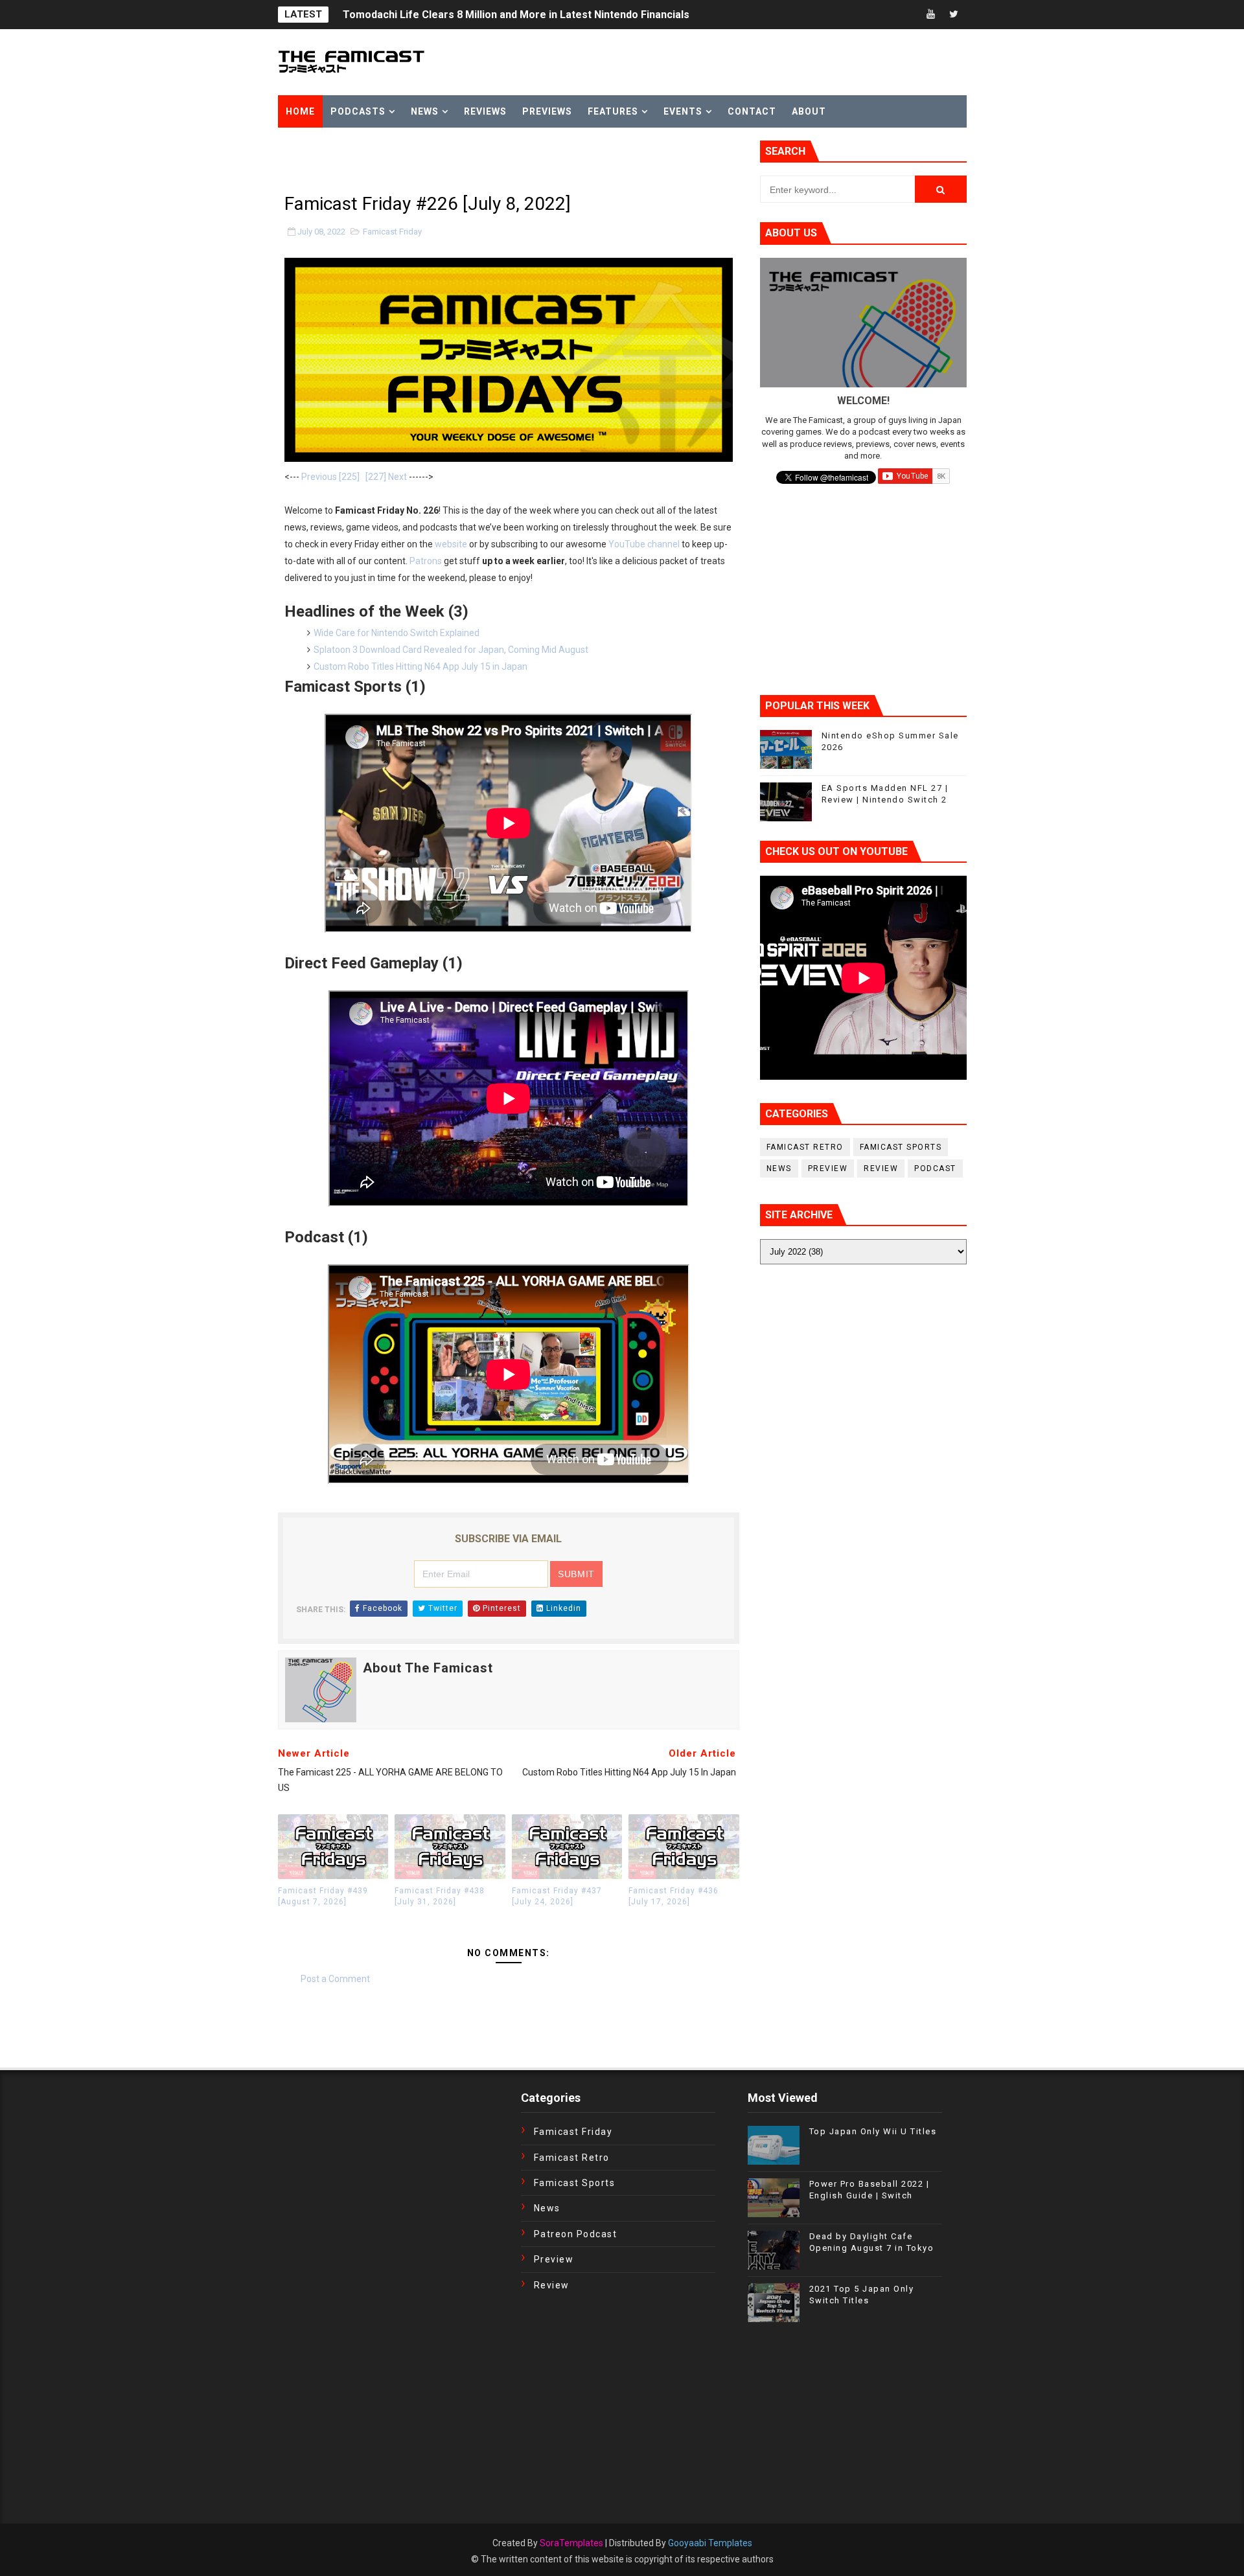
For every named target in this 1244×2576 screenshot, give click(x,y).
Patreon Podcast (576, 2234)
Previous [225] (330, 477)
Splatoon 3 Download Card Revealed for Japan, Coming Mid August (451, 650)
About (809, 111)
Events (683, 111)
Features (613, 111)
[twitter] (954, 15)
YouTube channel (644, 544)
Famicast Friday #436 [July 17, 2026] (674, 1896)
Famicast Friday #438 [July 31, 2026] (440, 1896)
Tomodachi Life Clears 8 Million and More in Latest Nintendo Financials (516, 15)
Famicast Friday (392, 232)
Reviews (485, 111)
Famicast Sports (901, 1147)
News (425, 111)
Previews (547, 111)
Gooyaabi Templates (710, 2543)
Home (300, 111)
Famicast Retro (805, 1147)
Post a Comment (335, 1979)
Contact (752, 111)
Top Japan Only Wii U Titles (873, 2131)
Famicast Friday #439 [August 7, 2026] (323, 1896)
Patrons (426, 561)
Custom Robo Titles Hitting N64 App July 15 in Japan (420, 667)
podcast (935, 1168)
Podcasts (358, 111)
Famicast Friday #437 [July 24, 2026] (557, 1896)
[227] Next (386, 477)
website (451, 544)
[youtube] (931, 15)
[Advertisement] (430, 160)
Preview (828, 1168)
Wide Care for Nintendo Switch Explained (397, 633)
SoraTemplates (571, 2543)
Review (881, 1168)
